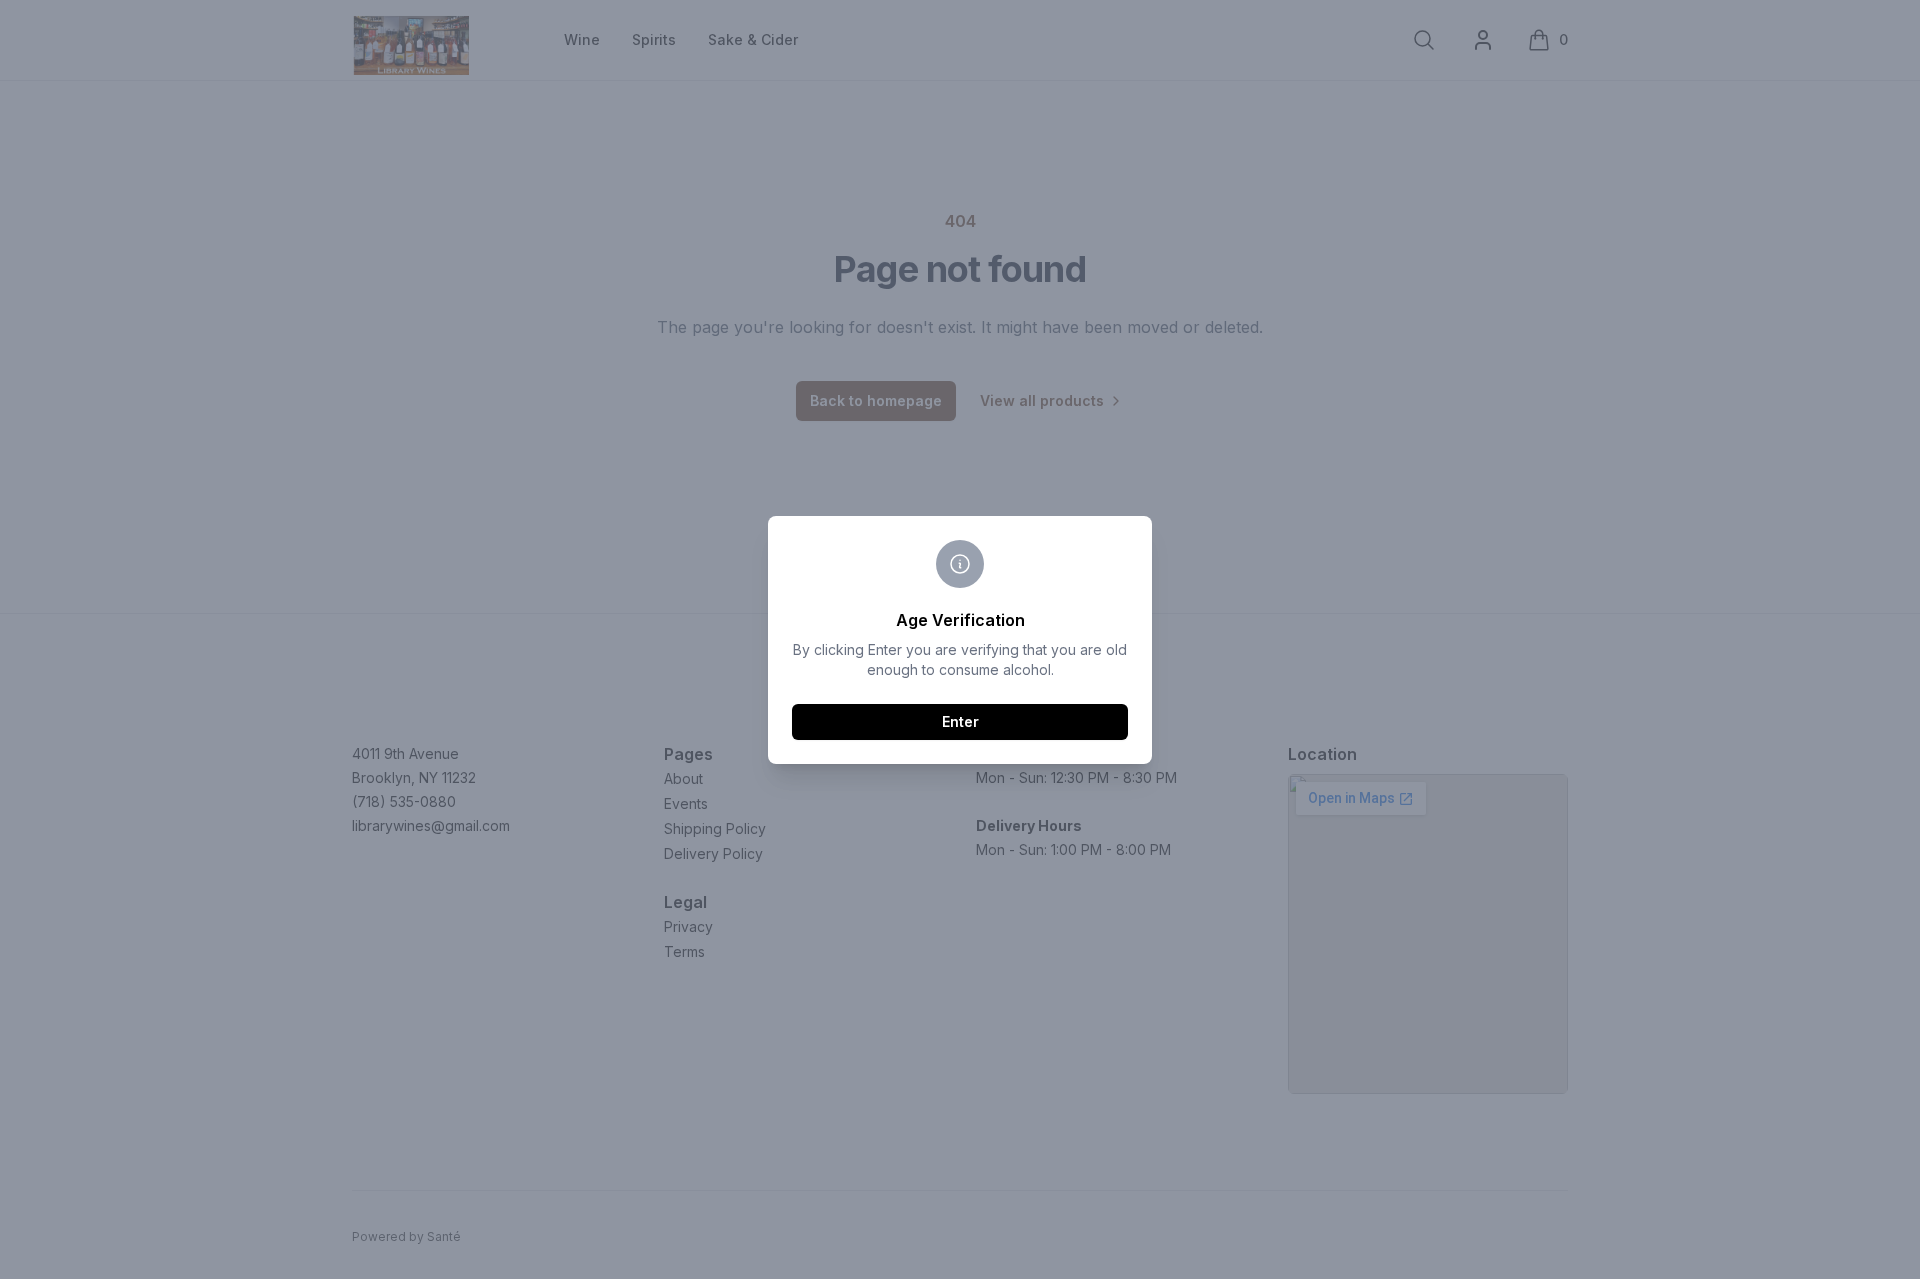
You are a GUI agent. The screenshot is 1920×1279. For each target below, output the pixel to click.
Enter (960, 721)
